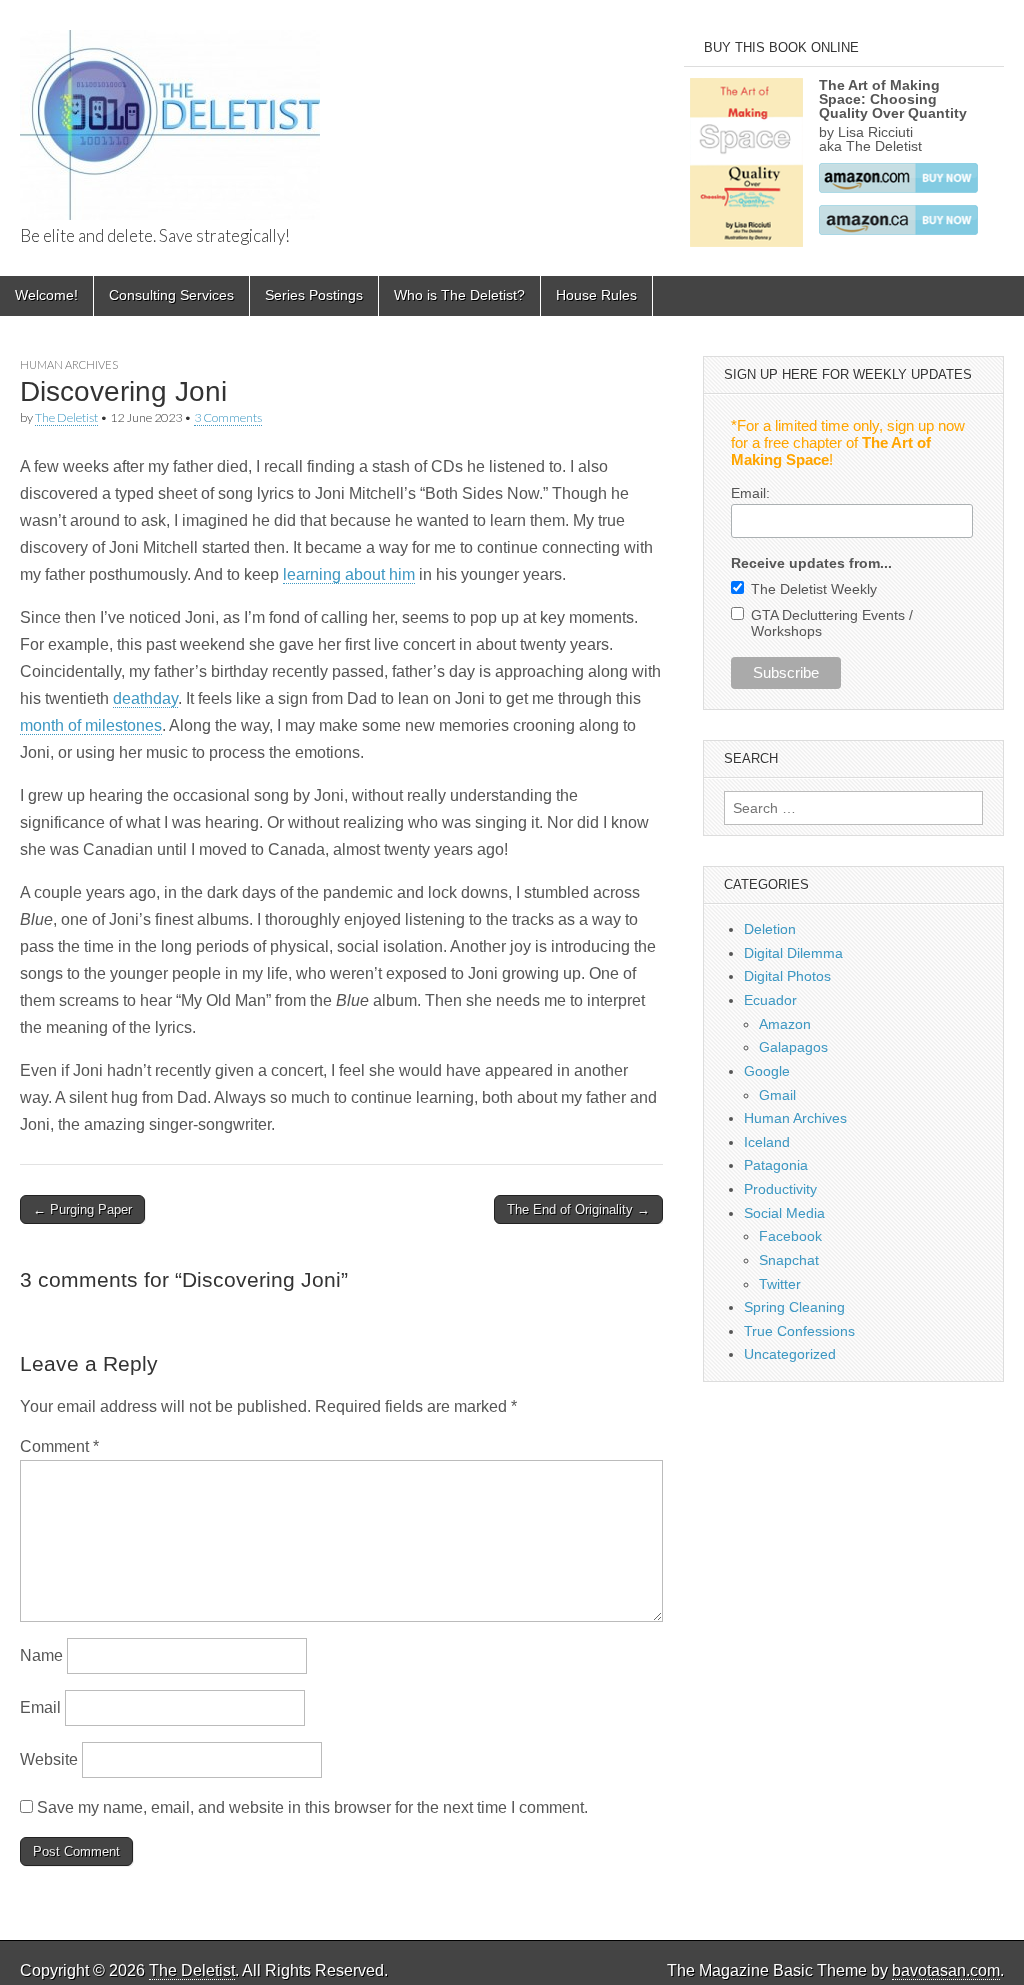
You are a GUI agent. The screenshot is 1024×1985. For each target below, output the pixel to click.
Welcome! (46, 295)
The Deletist (66, 417)
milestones (123, 725)
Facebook (790, 1236)
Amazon (785, 1024)
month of (52, 725)
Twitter (780, 1284)
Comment (59, 1446)
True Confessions (799, 1331)
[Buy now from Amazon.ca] (898, 230)
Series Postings (314, 295)
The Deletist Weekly (814, 589)
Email (40, 1707)
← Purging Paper (82, 1209)
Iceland (767, 1142)
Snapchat (789, 1260)
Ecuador (770, 1000)
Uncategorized (790, 1354)
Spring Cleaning (794, 1307)
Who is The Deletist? (459, 295)
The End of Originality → (578, 1209)
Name (41, 1655)
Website (49, 1759)
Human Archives (69, 364)
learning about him (349, 574)
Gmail (777, 1095)
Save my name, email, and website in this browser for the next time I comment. (312, 1807)
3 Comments (228, 417)
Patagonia (776, 1165)
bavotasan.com (946, 1970)
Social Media (784, 1213)
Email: (750, 493)
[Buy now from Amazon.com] (898, 188)
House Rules (596, 295)
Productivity (780, 1189)
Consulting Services (171, 295)
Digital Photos (787, 976)
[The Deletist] (170, 114)
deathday (145, 698)
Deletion (770, 929)
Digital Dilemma (793, 953)
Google (767, 1071)
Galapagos (793, 1047)
